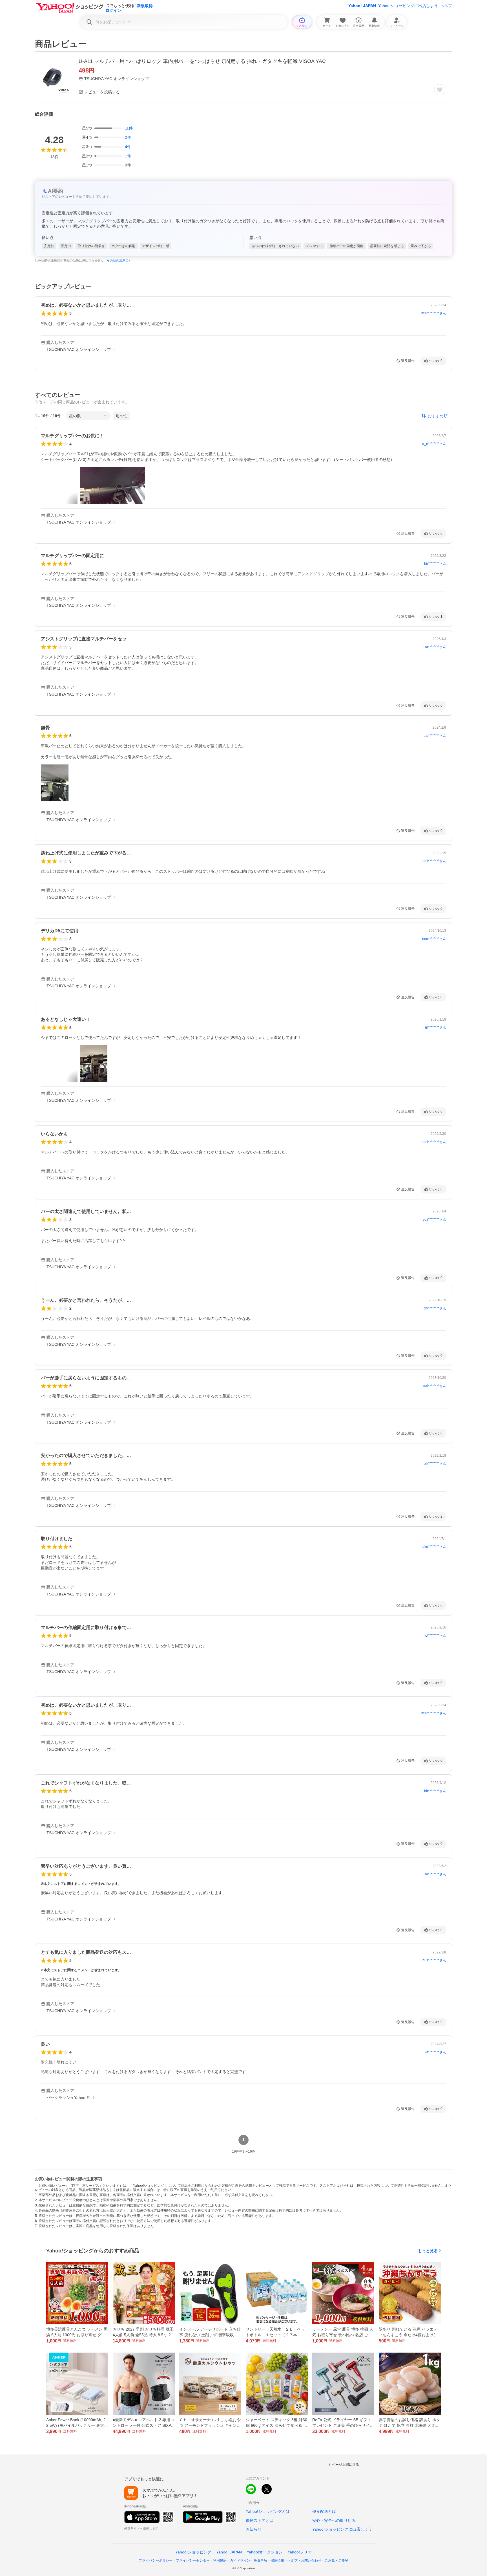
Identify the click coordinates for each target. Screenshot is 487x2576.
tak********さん (435, 1463)
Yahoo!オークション (265, 2552)
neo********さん (434, 939)
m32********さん (434, 313)
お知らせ (254, 2529)
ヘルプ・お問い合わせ (304, 2560)
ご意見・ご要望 (337, 2560)
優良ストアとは (260, 2520)
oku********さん (434, 1547)
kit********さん (435, 2052)
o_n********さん (434, 444)
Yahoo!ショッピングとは (268, 2511)
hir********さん (435, 564)
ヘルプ (446, 6)
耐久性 (121, 416)
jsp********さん (435, 1027)
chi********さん (435, 1308)
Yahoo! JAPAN (362, 6)
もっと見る (428, 2251)
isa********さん (435, 1874)
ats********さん (435, 736)
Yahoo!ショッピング (193, 2552)
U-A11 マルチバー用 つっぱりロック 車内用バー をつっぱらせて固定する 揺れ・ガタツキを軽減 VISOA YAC (202, 61)
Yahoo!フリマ (300, 2552)
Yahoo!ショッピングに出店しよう (408, 6)
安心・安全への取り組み (334, 2520)
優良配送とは (324, 2511)
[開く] (112, 485)
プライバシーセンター (193, 2560)
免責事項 (260, 2560)
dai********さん (435, 1386)
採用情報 (277, 2560)
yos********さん (434, 1219)
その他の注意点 (118, 260)
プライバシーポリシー (156, 2560)
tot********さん (435, 1636)
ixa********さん (435, 647)
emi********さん (434, 861)
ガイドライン (240, 2560)
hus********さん (434, 1960)
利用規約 (220, 2560)
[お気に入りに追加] (440, 90)
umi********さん (434, 1142)
